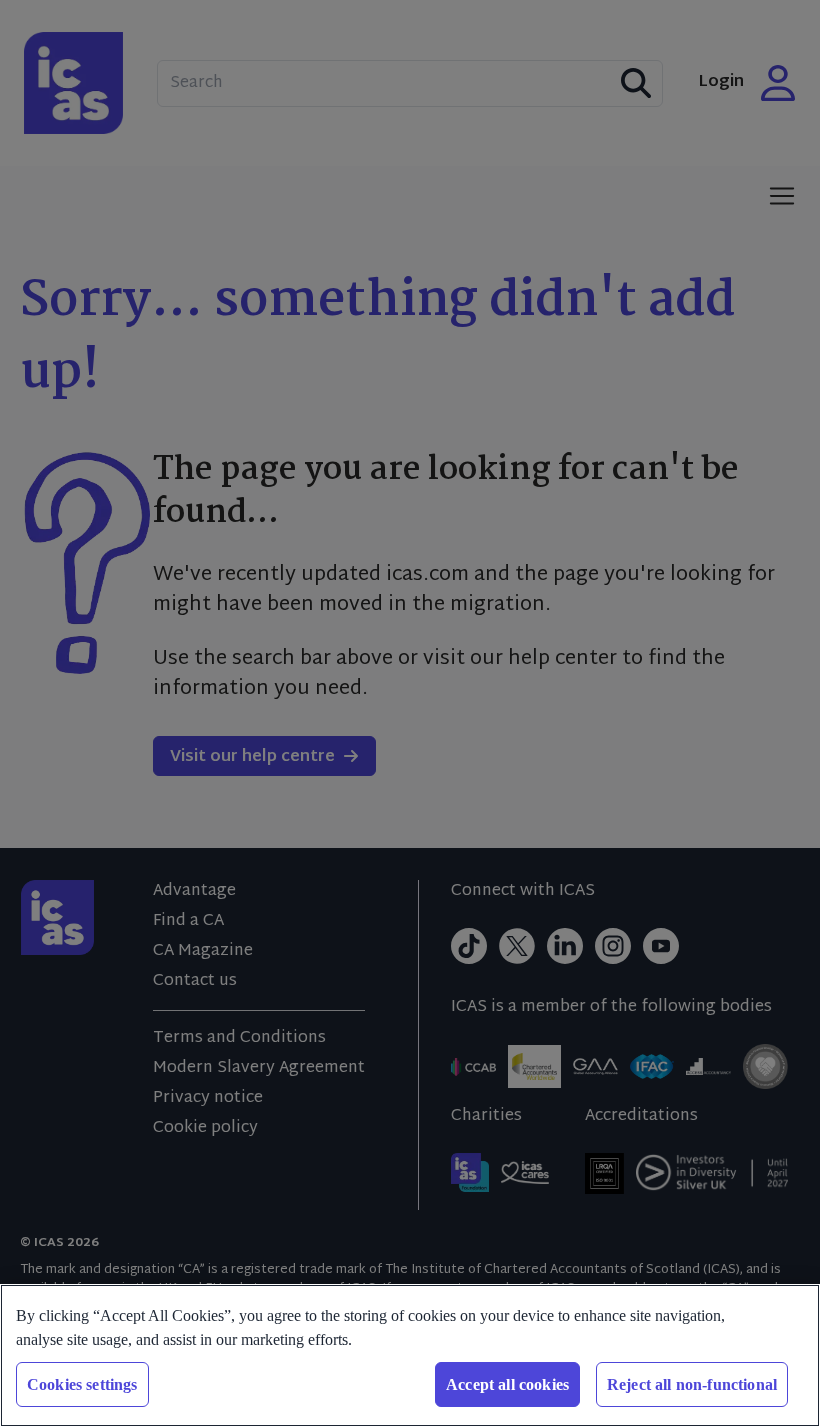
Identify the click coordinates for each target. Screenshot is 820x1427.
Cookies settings (82, 1384)
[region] (410, 1355)
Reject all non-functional (692, 1384)
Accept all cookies (507, 1384)
